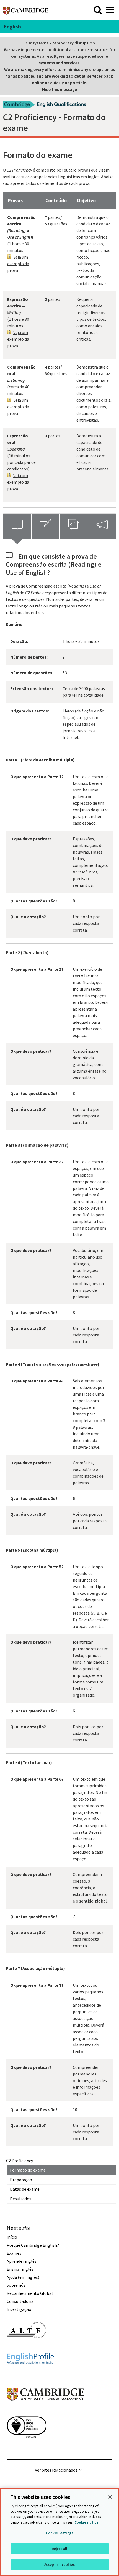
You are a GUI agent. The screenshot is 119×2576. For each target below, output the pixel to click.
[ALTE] (27, 2348)
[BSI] (27, 2448)
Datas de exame (25, 2189)
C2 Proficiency (20, 2161)
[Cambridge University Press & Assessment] (45, 2412)
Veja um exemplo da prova (18, 264)
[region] (59, 2532)
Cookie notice (86, 2522)
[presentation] (17, 526)
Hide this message (59, 89)
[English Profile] (30, 2374)
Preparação (21, 2180)
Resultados (21, 2199)
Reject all (59, 2549)
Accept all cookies (59, 2565)
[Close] (110, 2497)
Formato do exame (28, 2170)
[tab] (17, 526)
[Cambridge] (26, 10)
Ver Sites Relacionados (56, 2470)
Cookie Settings (59, 2533)
